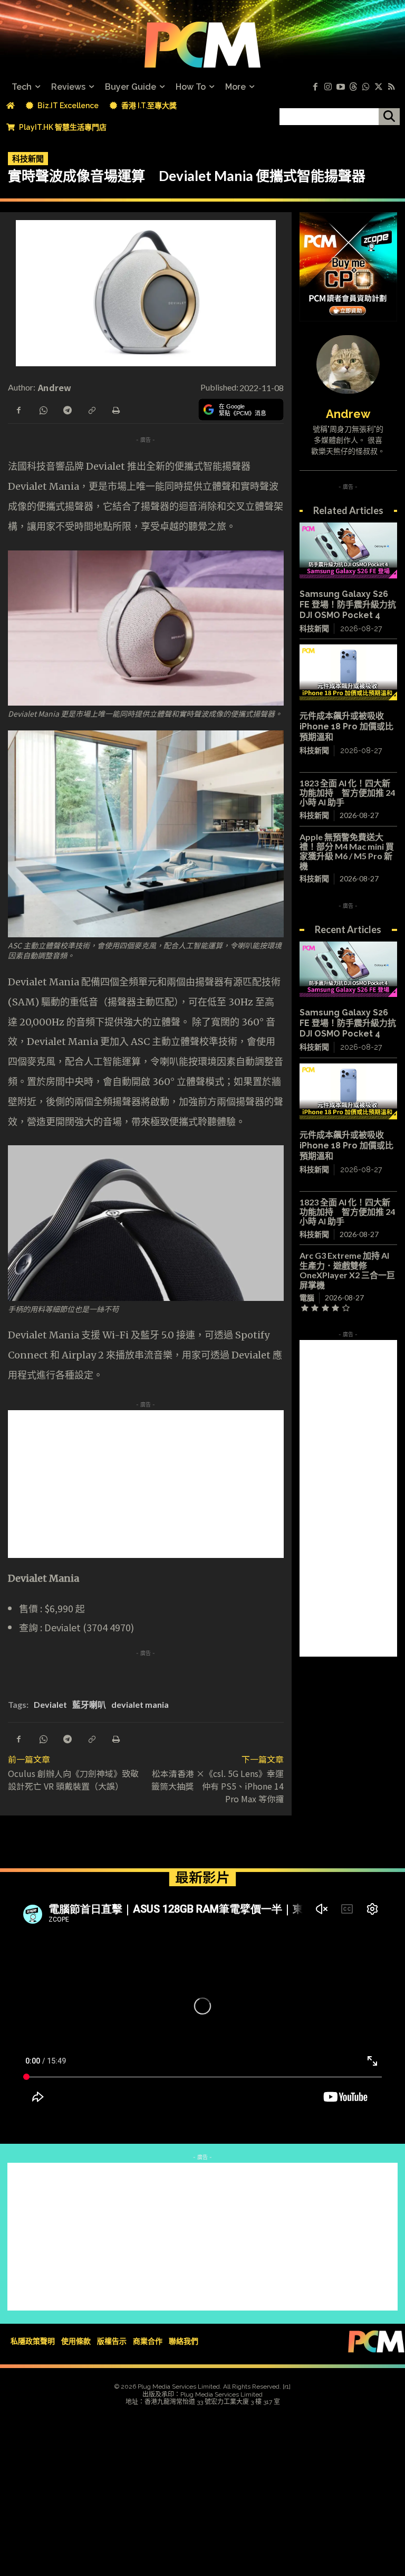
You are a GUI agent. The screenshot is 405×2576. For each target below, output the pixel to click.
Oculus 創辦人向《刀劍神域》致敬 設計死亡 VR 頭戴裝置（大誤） (78, 1780)
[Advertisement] (202, 1484)
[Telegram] (67, 409)
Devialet (50, 1704)
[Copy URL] (91, 409)
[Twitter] (379, 87)
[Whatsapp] (366, 87)
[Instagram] (328, 87)
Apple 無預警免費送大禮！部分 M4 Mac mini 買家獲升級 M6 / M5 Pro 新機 (347, 851)
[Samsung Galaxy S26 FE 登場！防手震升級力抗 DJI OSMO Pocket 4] (348, 550)
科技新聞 (28, 158)
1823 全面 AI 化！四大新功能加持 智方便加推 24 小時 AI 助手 (347, 793)
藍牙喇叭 (89, 1704)
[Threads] (353, 87)
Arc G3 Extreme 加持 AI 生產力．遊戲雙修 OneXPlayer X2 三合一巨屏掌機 (347, 1270)
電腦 (307, 1297)
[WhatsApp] (43, 409)
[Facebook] (315, 87)
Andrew (55, 387)
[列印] (115, 409)
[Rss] (391, 87)
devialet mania (140, 1704)
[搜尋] (389, 117)
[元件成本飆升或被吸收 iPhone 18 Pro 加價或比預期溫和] (348, 672)
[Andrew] (348, 365)
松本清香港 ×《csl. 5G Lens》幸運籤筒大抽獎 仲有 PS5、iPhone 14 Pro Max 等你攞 (218, 1786)
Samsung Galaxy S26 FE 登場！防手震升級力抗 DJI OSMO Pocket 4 (348, 605)
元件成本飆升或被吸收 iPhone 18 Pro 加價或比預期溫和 (346, 726)
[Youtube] (341, 87)
